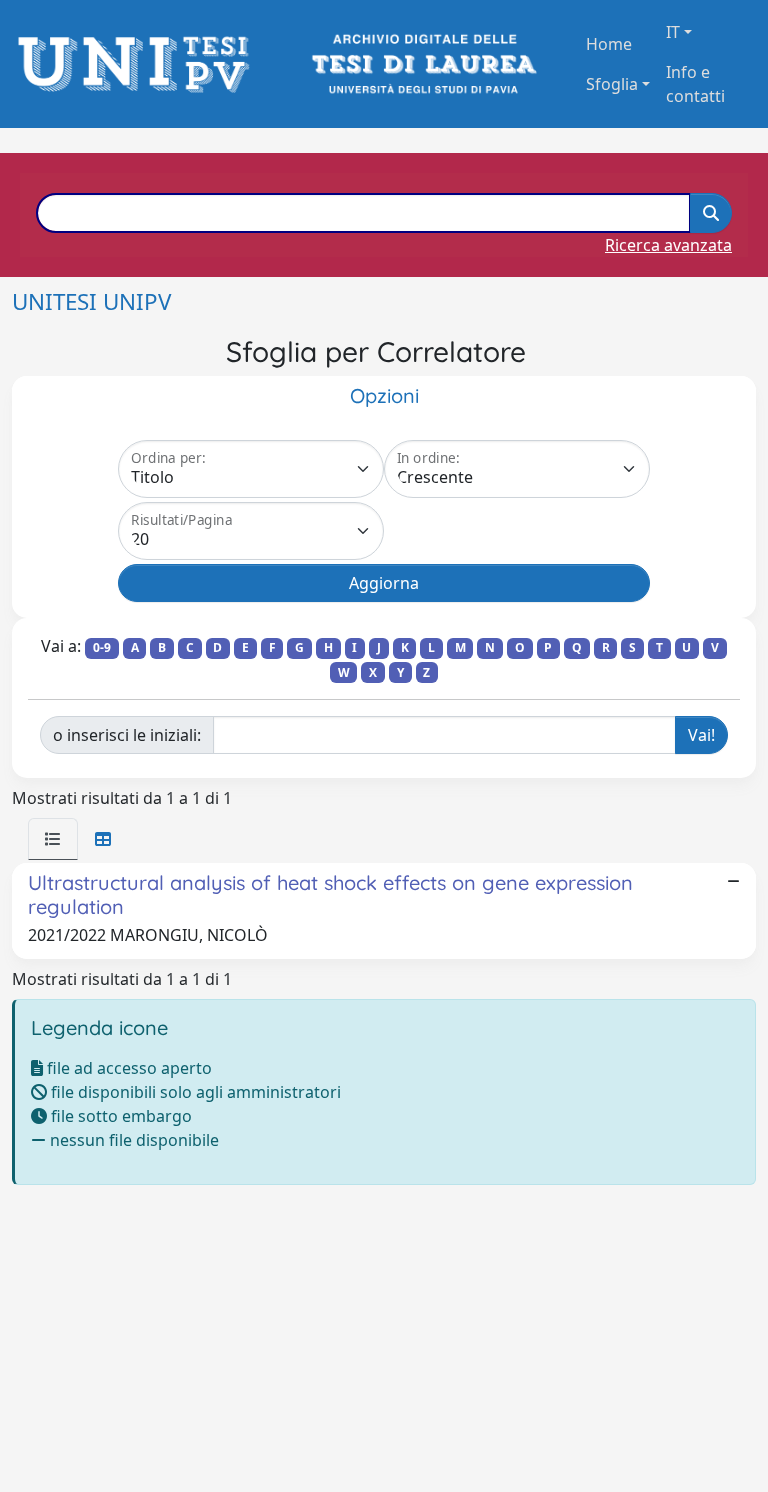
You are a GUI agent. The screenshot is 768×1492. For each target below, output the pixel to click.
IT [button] (673, 32)
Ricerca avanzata (668, 245)
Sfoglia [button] (612, 84)
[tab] (53, 839)
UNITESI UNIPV (91, 301)
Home (609, 44)
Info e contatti (695, 84)
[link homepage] (139, 64)
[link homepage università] (422, 64)
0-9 (102, 647)
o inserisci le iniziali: (127, 735)
